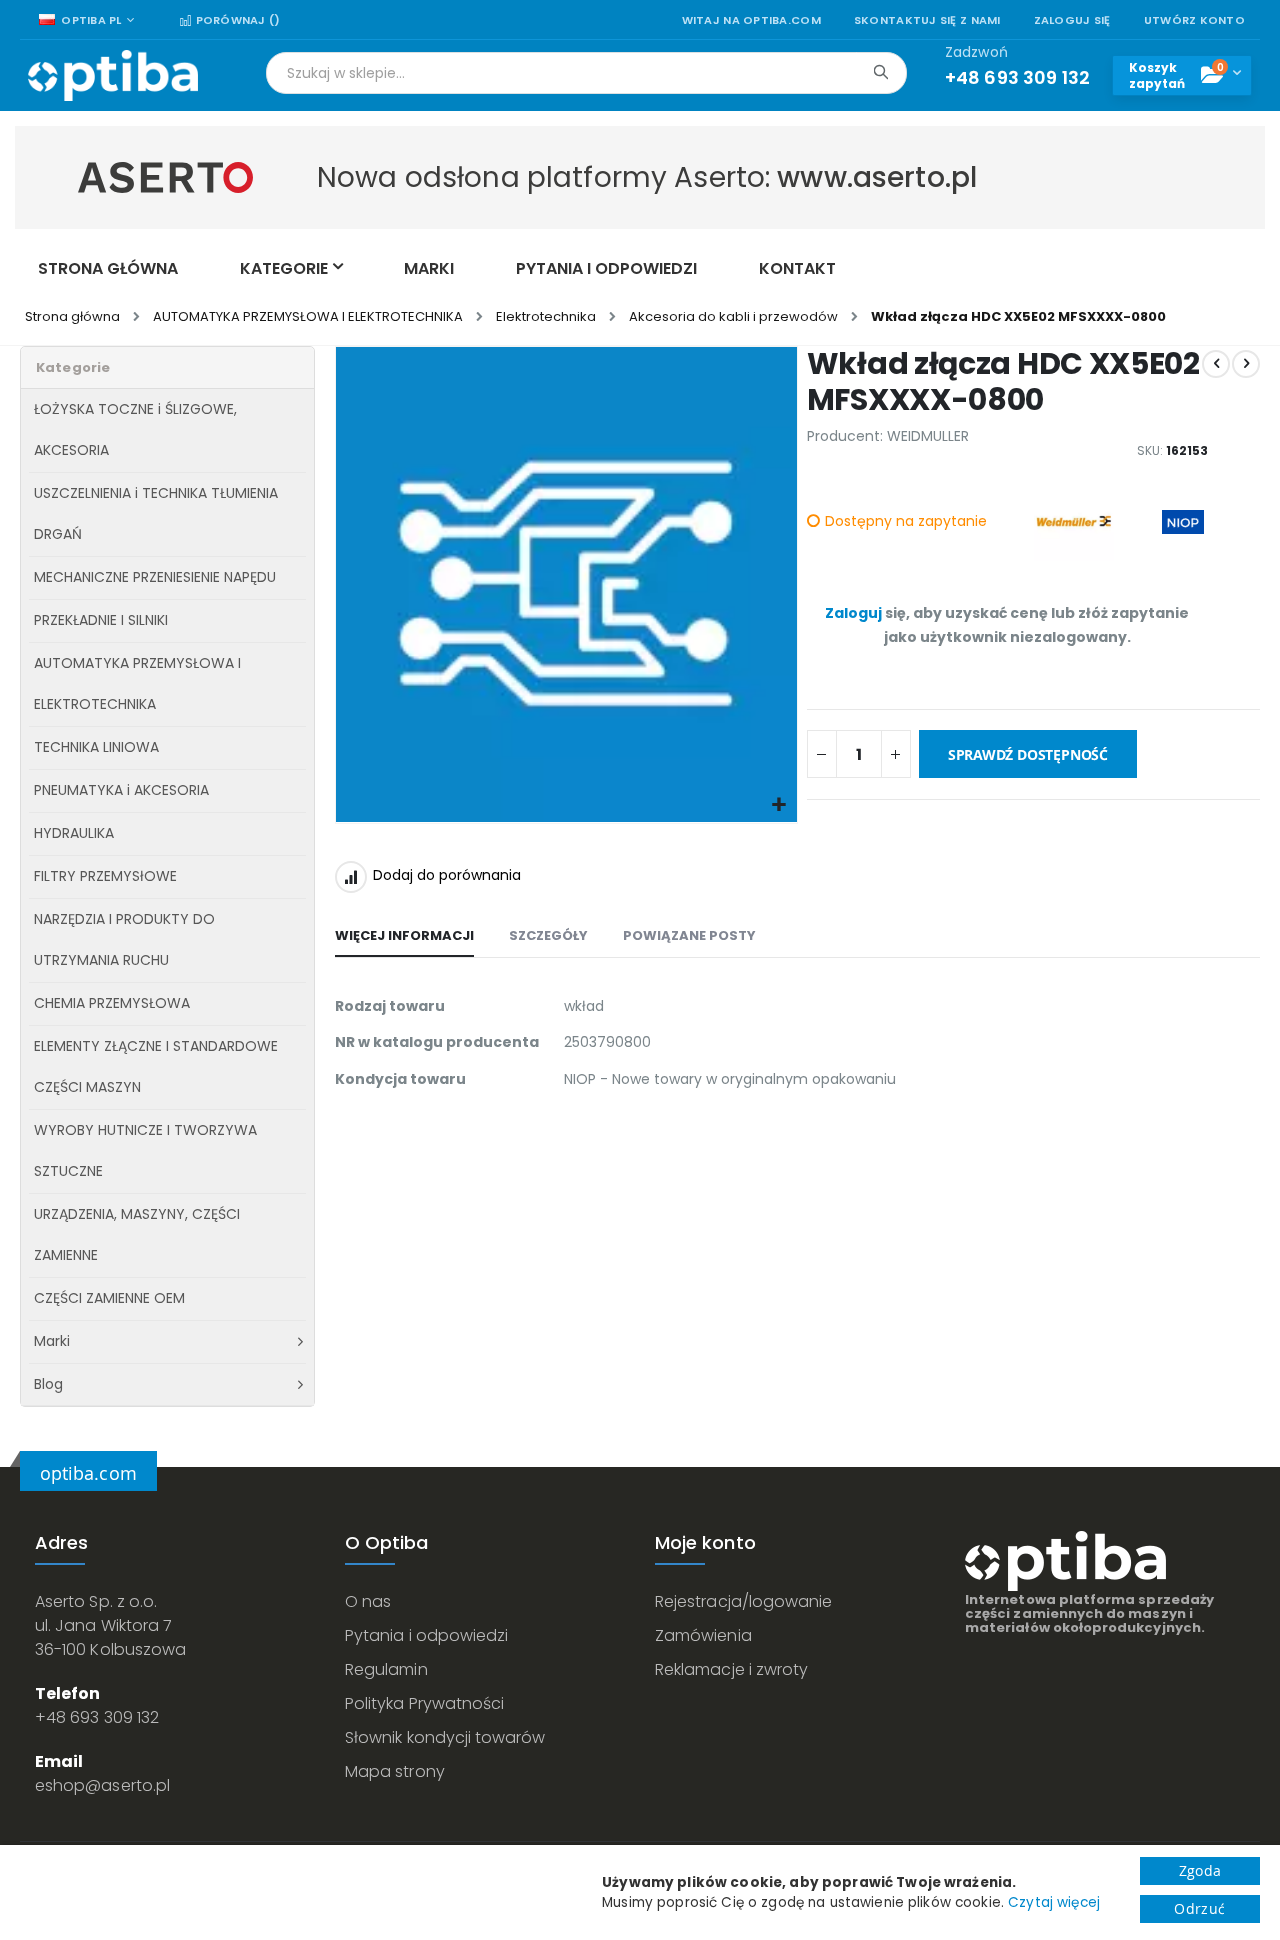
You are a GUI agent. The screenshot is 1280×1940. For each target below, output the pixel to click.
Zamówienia (703, 1635)
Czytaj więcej (1054, 1902)
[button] (779, 805)
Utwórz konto (1194, 20)
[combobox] (586, 73)
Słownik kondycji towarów (445, 1737)
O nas (368, 1601)
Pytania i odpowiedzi (426, 1635)
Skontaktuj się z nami (927, 20)
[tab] (404, 937)
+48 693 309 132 (97, 1717)
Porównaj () (236, 20)
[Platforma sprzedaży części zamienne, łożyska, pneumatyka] (113, 75)
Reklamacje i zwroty (731, 1669)
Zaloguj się (1072, 20)
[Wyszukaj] (880, 72)
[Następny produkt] (1246, 364)
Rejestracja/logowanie (743, 1601)
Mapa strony (395, 1771)
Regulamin (386, 1669)
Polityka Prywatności (424, 1703)
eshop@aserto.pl (102, 1785)
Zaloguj (853, 613)
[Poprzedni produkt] (1216, 364)
